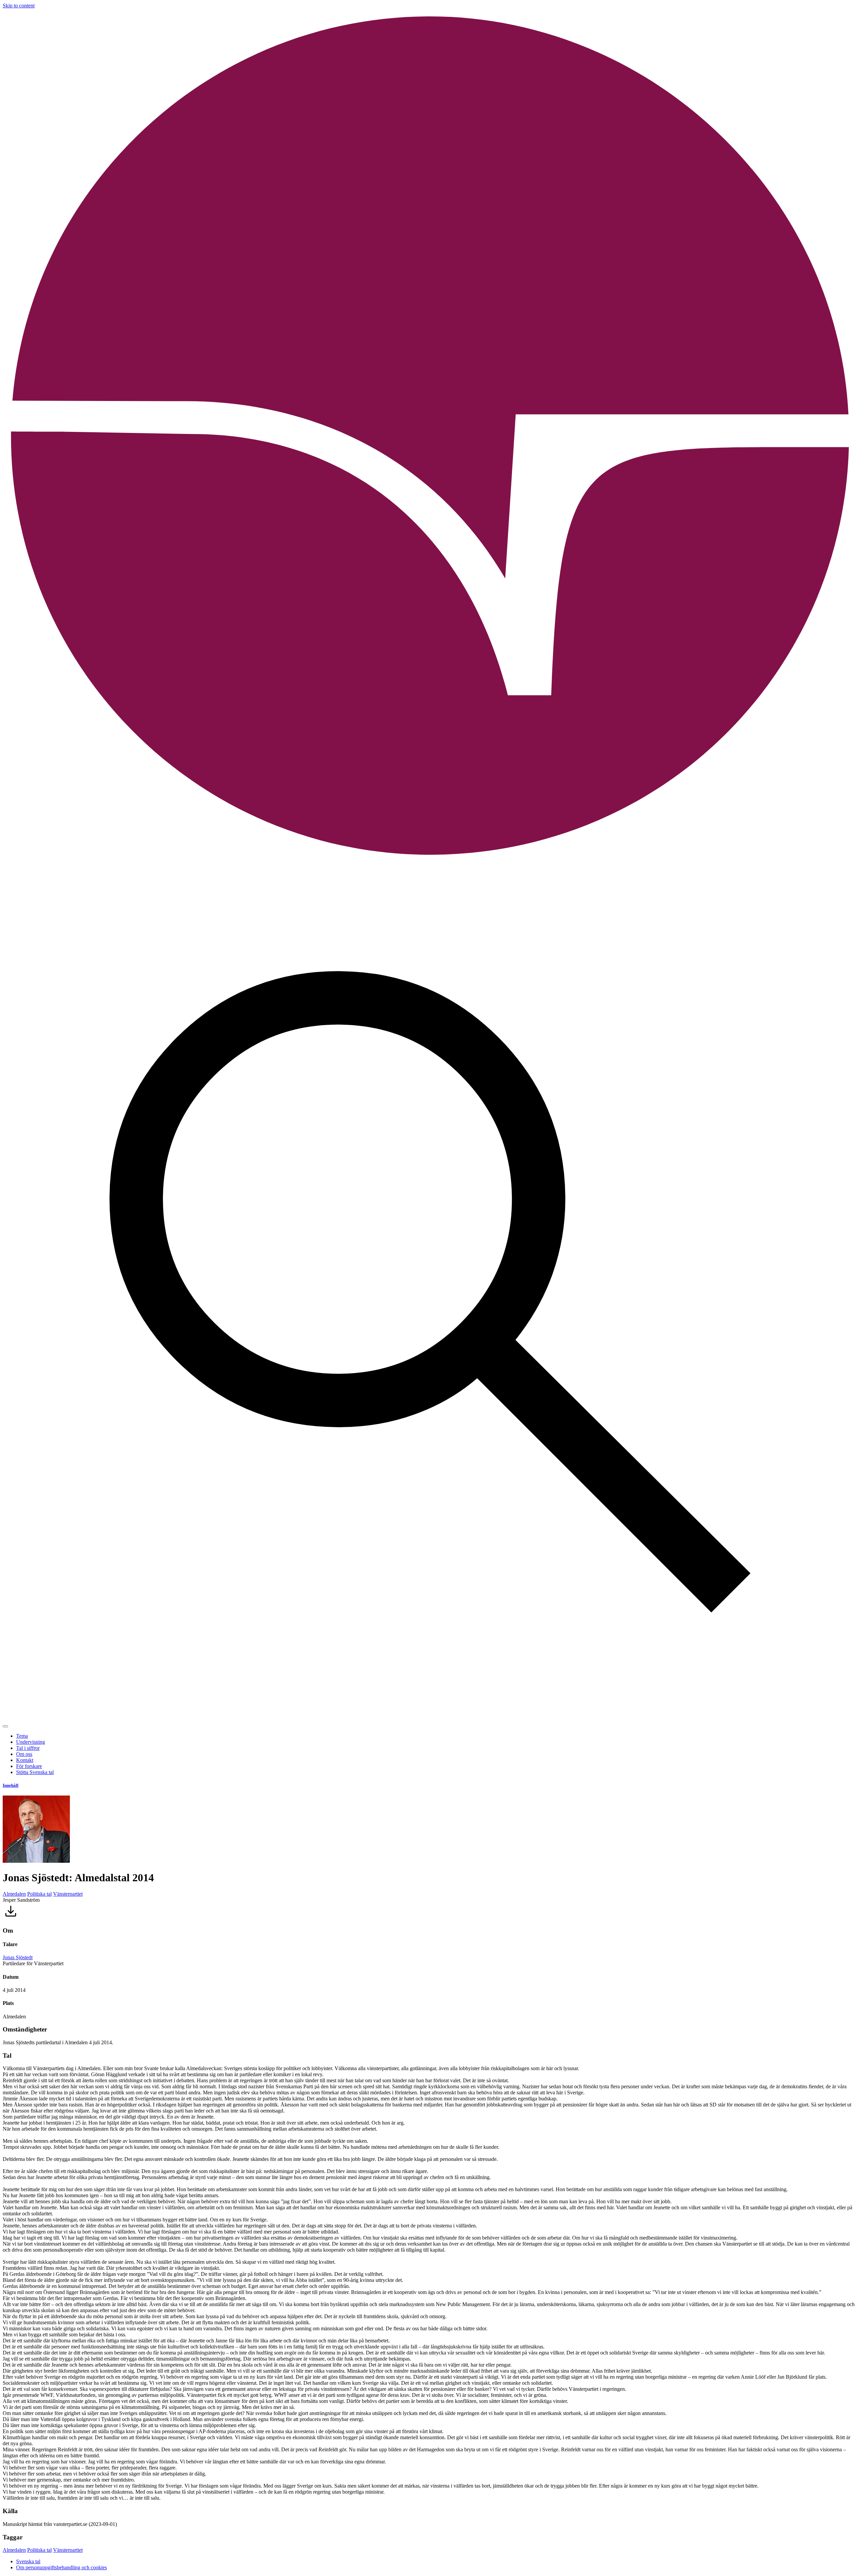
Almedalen (14, 1894)
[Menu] (5, 1726)
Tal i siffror (28, 1748)
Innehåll (11, 1785)
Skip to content (19, 6)
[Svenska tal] (430, 862)
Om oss (24, 1754)
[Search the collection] (430, 1718)
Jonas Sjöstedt (18, 1957)
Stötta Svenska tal (35, 1772)
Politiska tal (39, 1894)
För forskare (29, 1766)
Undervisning (31, 1742)
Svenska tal (28, 2561)
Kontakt (25, 1760)
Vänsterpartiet (68, 1894)
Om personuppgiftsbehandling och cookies (61, 2567)
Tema (22, 1736)
